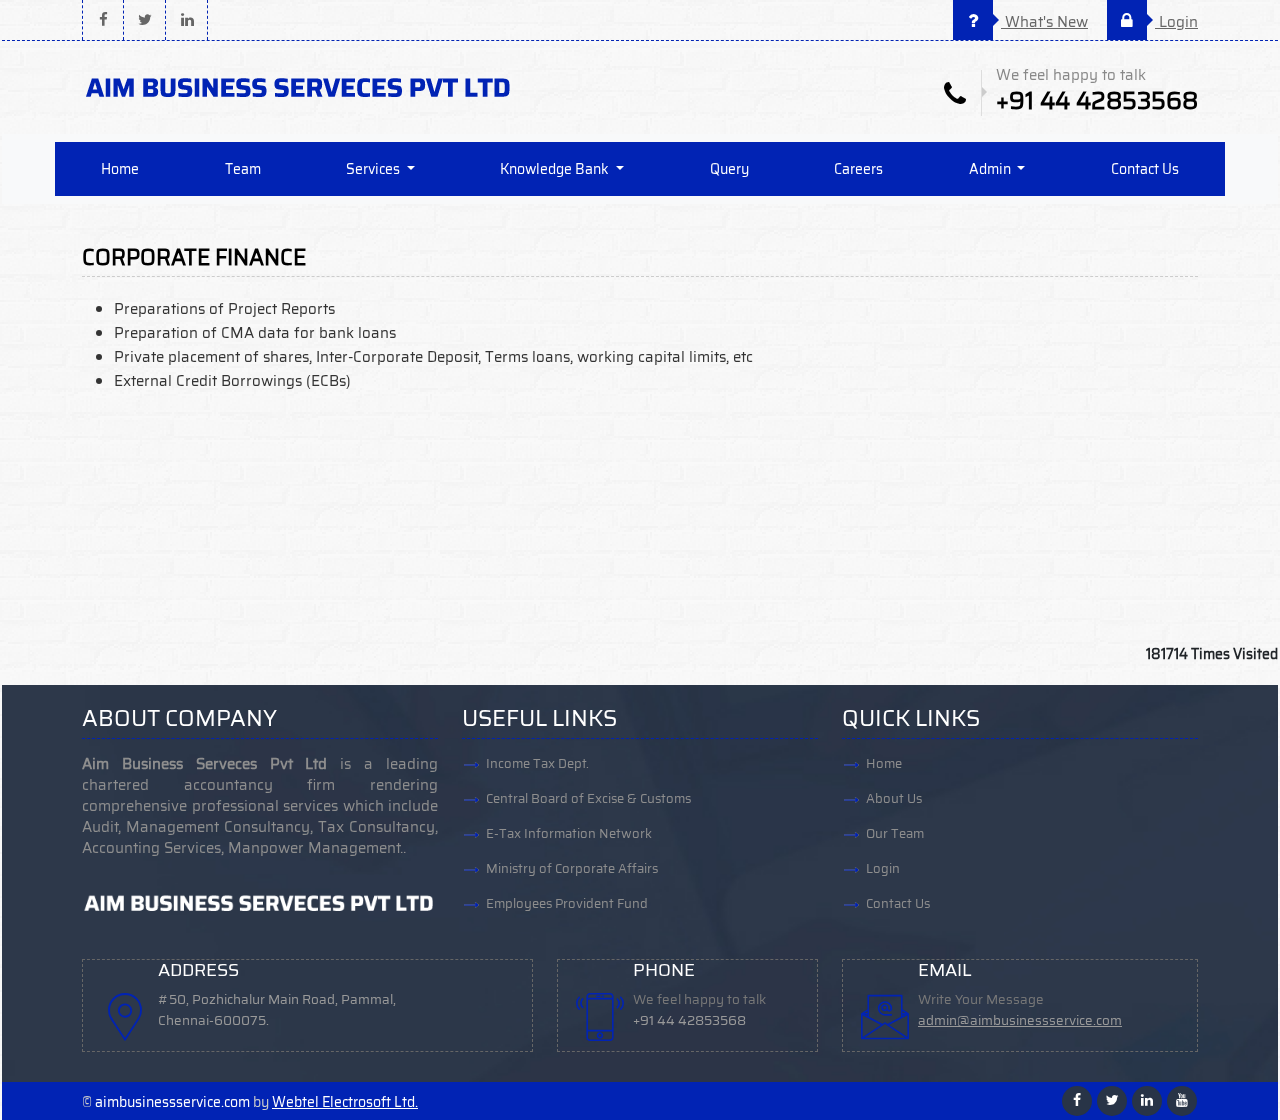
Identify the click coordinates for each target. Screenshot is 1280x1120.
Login (1176, 22)
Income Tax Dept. (537, 763)
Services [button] (374, 169)
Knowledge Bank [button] (556, 169)
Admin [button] (991, 169)
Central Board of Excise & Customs (588, 798)
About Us (894, 798)
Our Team (895, 833)
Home (120, 169)
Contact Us (1145, 169)
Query (729, 169)
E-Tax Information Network (569, 833)
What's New (1044, 22)
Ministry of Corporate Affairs (572, 868)
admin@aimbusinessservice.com (1020, 1020)
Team (243, 169)
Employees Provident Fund (567, 903)
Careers (858, 169)
